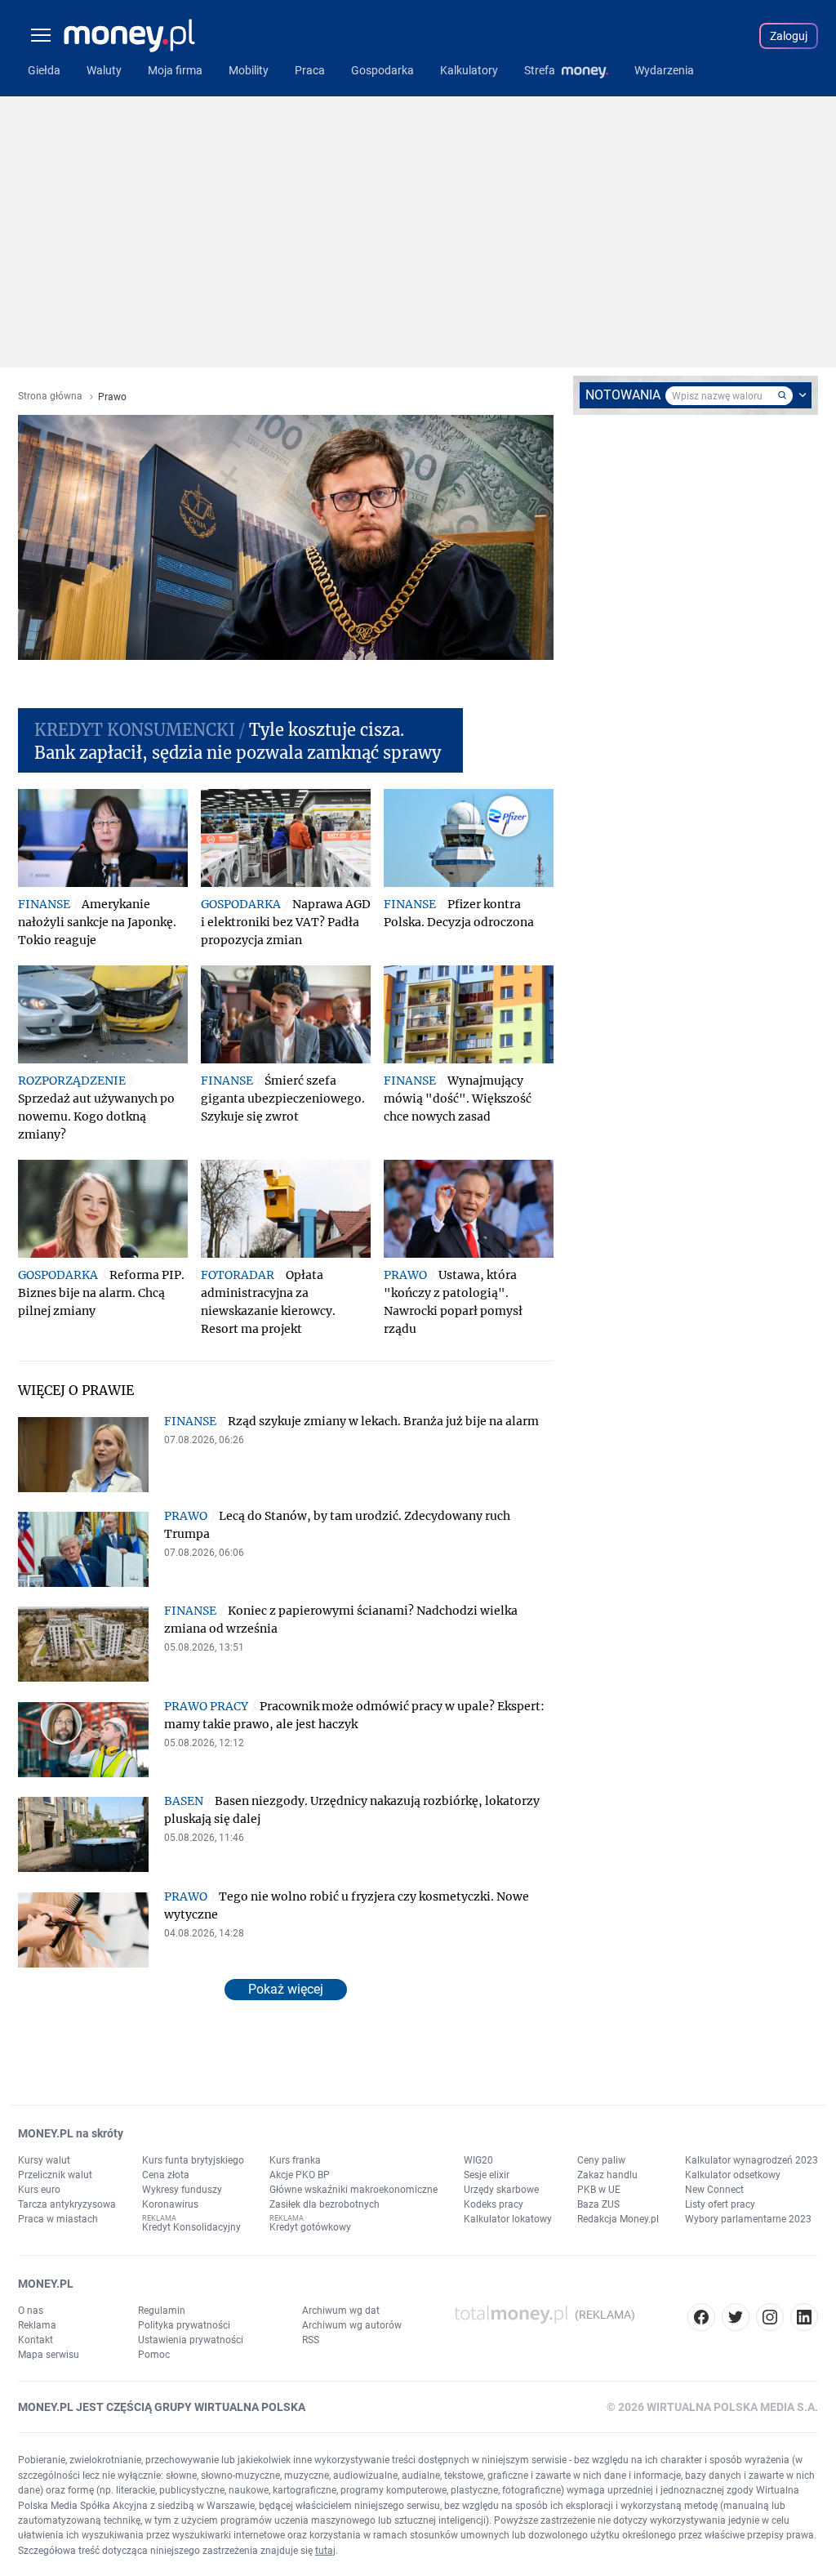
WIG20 (478, 2160)
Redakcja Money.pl (618, 2219)
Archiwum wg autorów (352, 2325)
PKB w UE (599, 2190)
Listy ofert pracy (720, 2204)
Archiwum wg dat (341, 2311)
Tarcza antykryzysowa (67, 2204)
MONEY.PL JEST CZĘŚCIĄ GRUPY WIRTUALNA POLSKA (162, 2407)
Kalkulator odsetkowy (733, 2175)
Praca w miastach (58, 2219)
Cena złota (166, 2175)
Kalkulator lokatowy (508, 2219)
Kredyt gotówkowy (310, 2227)
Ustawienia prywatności (191, 2340)
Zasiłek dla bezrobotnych (325, 2204)
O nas (31, 2311)
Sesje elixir (487, 2175)
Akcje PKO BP (300, 2175)
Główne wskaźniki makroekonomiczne (354, 2190)
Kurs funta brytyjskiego (193, 2160)
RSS (311, 2340)
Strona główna (50, 397)
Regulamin (162, 2311)
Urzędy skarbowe (501, 2190)
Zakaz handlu (607, 2175)
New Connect (714, 2190)
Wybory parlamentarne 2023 (748, 2219)
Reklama (37, 2325)
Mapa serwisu (49, 2355)
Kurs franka (295, 2160)
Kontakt (36, 2340)
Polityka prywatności (184, 2325)
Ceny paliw (601, 2160)
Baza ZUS (598, 2204)
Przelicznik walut (55, 2175)
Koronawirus (170, 2204)
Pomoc (154, 2355)
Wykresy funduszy (182, 2190)
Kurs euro (39, 2190)
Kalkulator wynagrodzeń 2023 (752, 2160)
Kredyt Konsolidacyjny (191, 2227)
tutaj (325, 2551)
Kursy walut (44, 2160)
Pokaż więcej (286, 1989)
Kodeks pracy (494, 2204)
